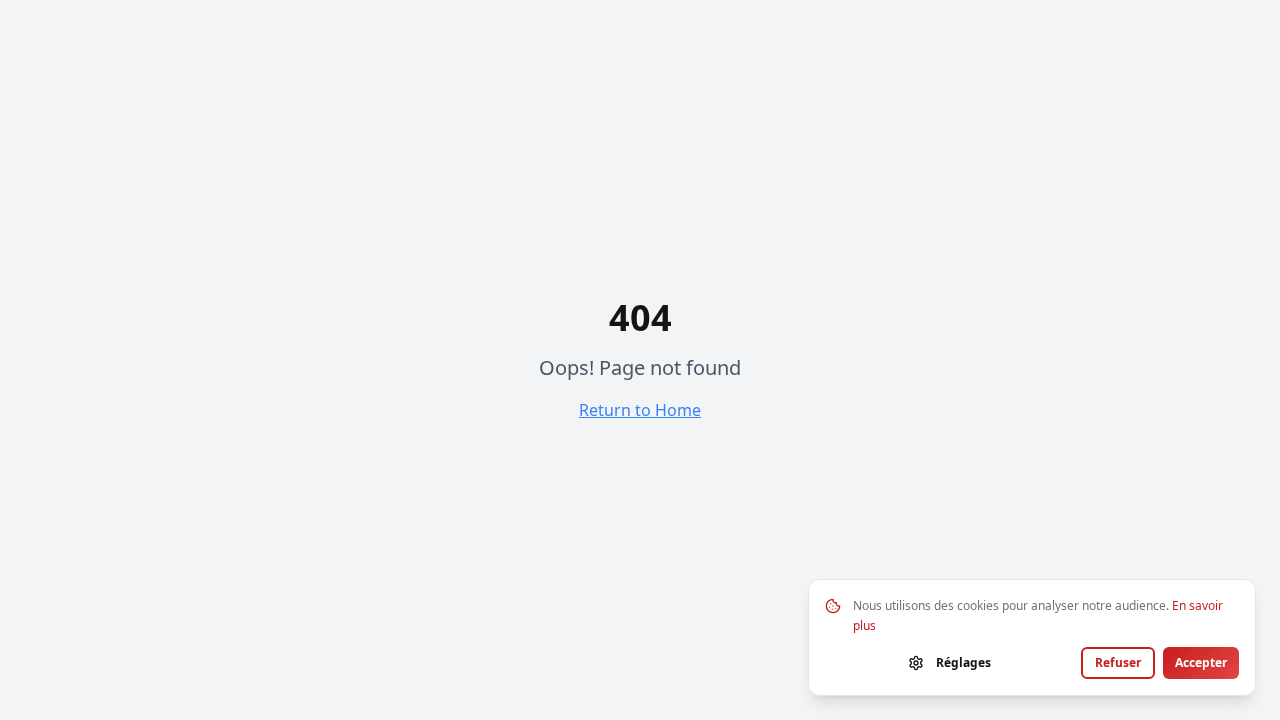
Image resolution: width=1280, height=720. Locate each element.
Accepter (1201, 662)
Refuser (1118, 662)
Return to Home (640, 410)
